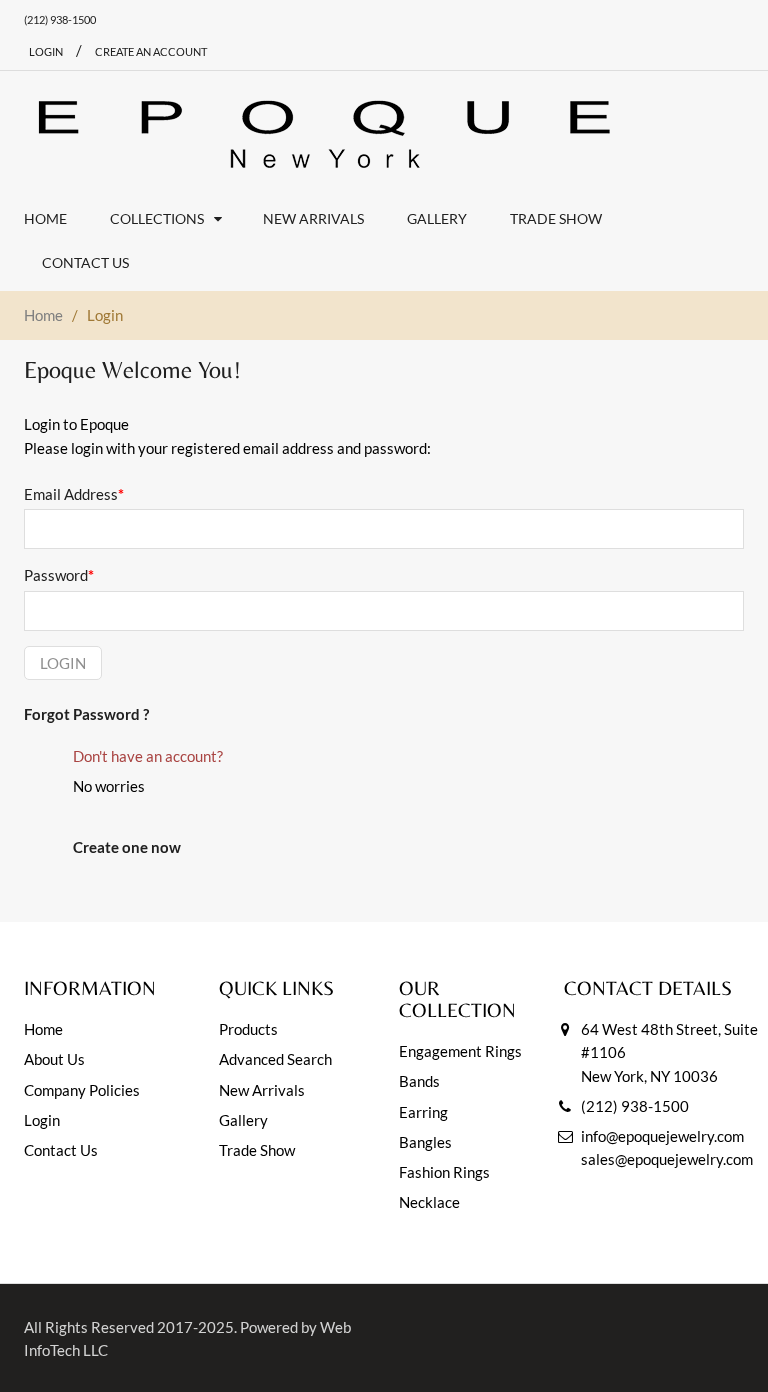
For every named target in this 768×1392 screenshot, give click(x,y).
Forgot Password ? (86, 714)
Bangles (425, 1142)
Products (248, 1029)
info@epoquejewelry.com (662, 1136)
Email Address (74, 494)
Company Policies (82, 1090)
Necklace (429, 1202)
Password (59, 575)
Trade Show (257, 1150)
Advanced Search (275, 1059)
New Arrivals (262, 1090)
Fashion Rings (444, 1172)
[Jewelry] (324, 134)
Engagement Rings (460, 1051)
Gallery (243, 1120)
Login (63, 663)
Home (43, 315)
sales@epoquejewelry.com (667, 1159)
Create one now (127, 847)
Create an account (151, 51)
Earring (423, 1112)
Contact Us (61, 1150)
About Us (54, 1059)
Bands (419, 1081)
